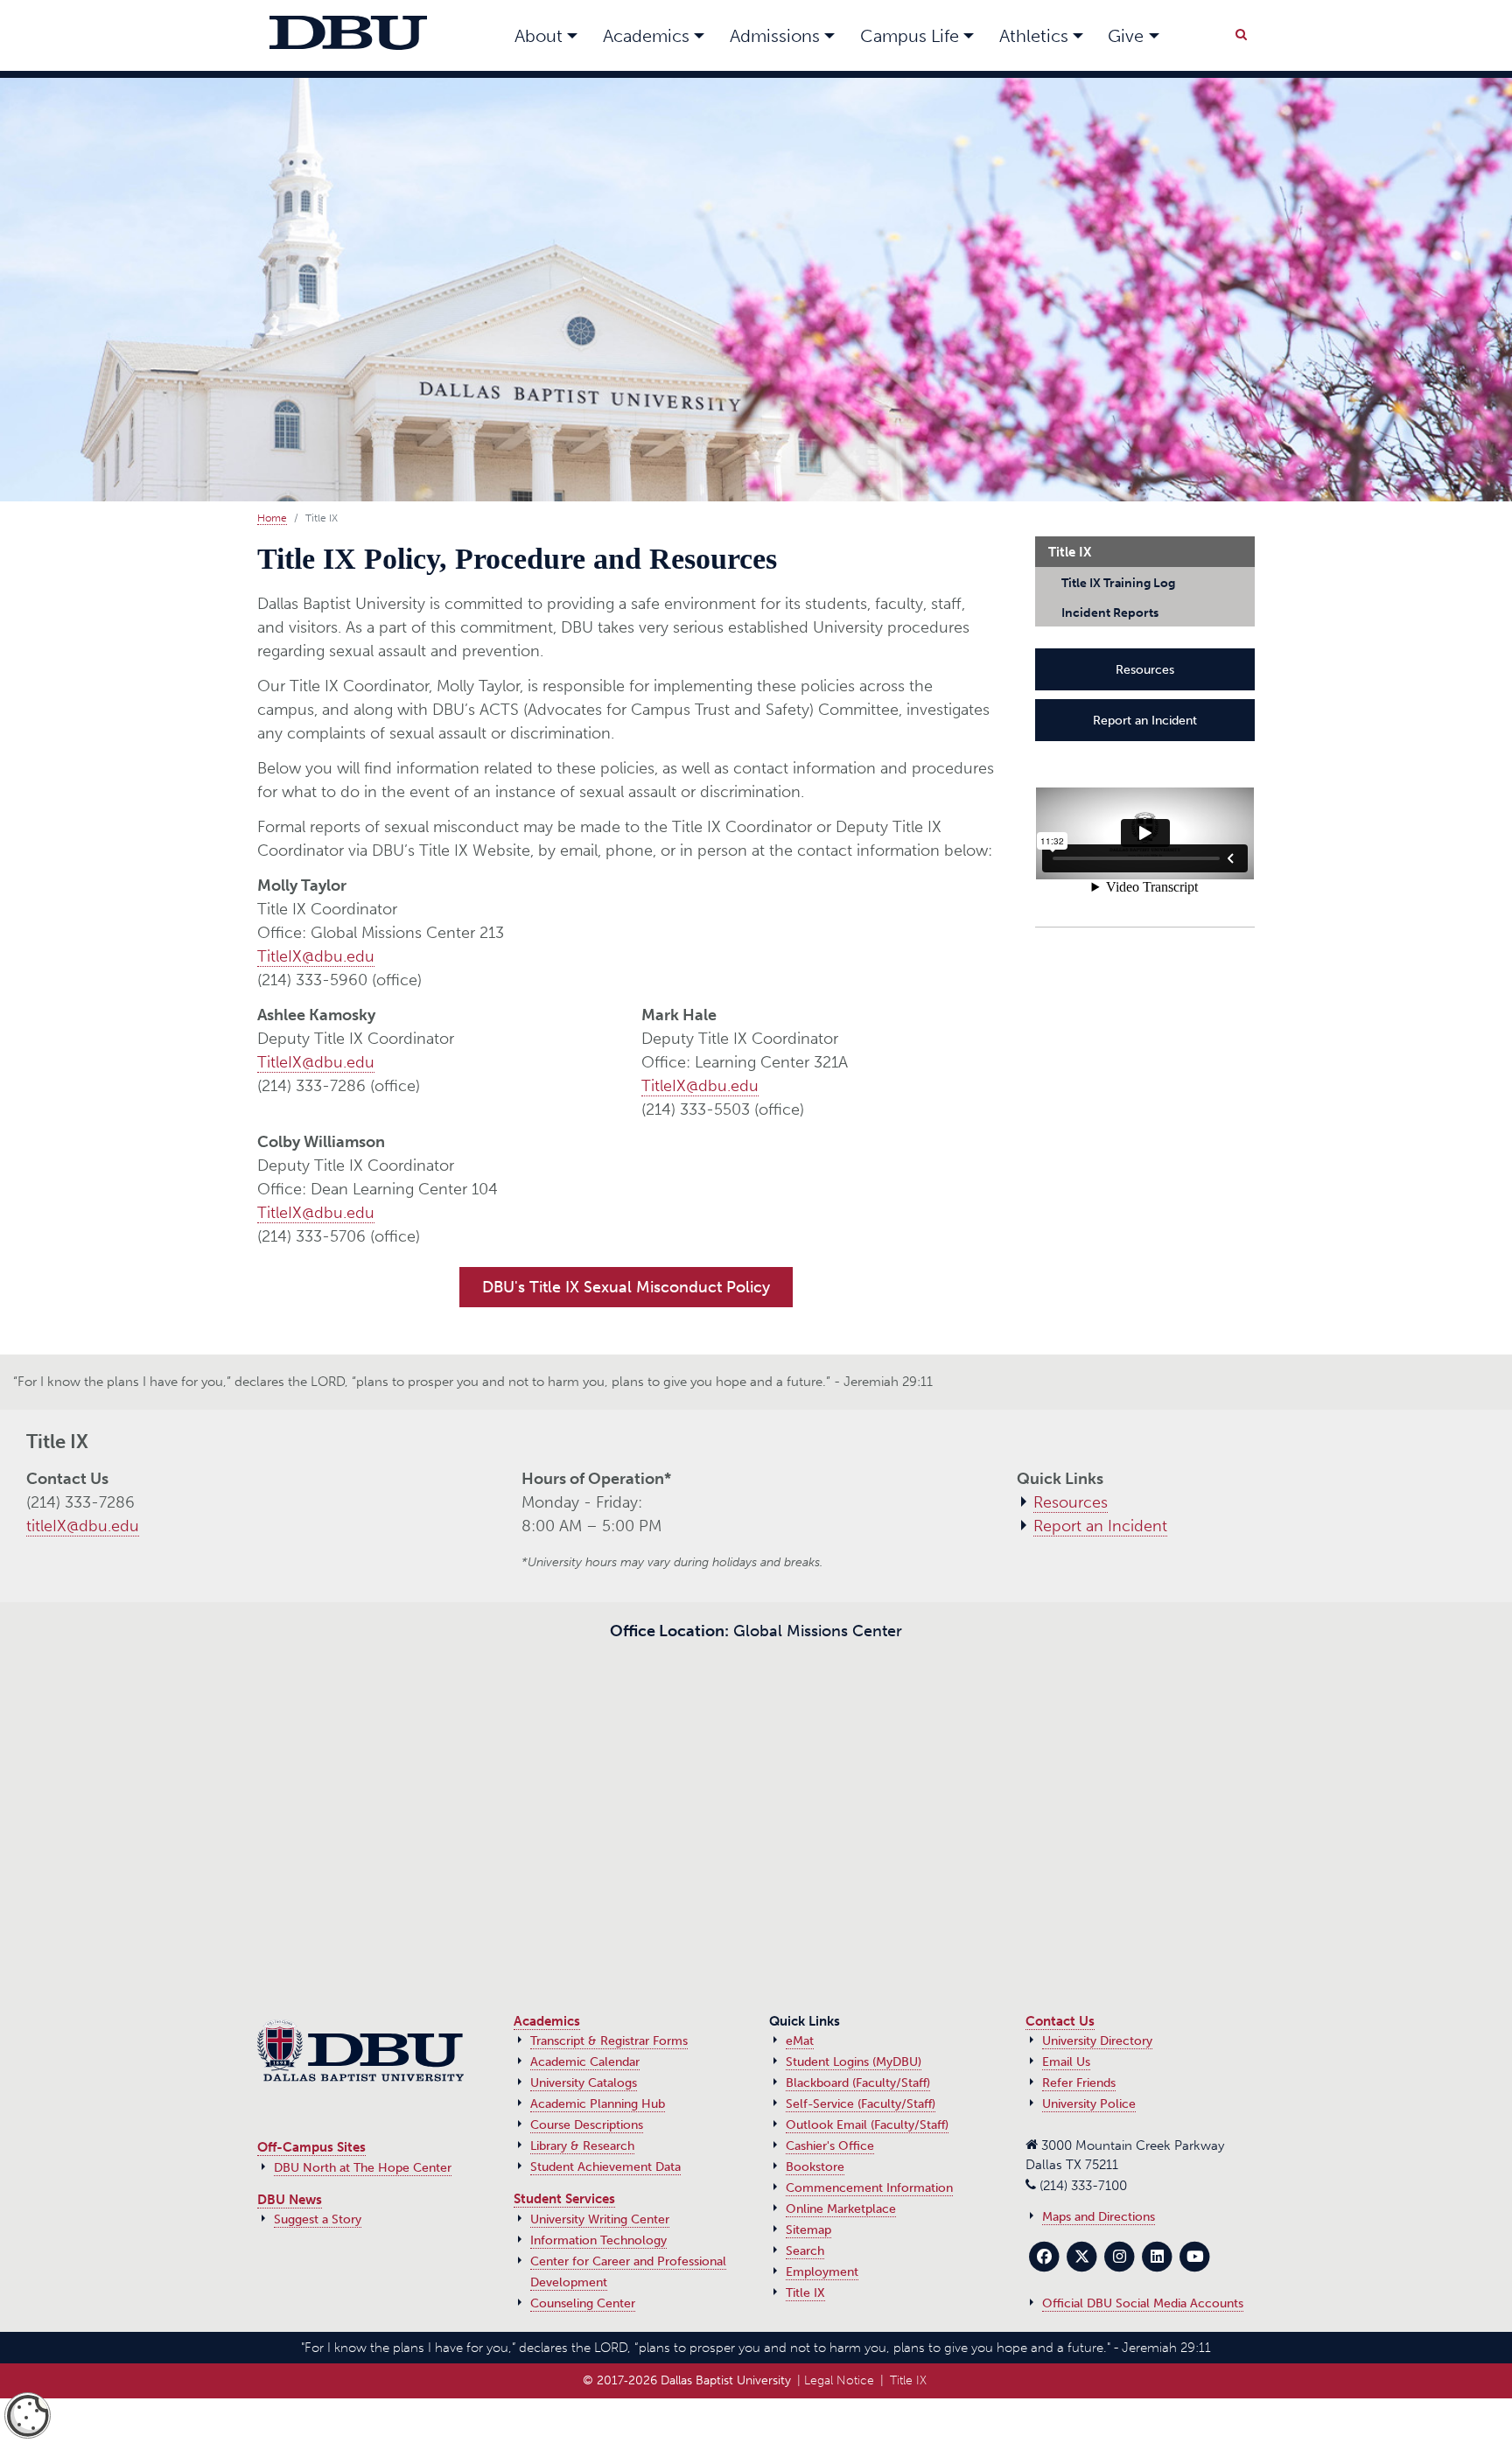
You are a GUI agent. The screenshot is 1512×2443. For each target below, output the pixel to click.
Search (805, 2251)
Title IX (805, 2293)
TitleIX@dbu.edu (316, 956)
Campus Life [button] (910, 36)
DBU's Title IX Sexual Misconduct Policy (626, 1287)
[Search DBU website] (1241, 31)
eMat (800, 2041)
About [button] (539, 36)
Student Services (564, 2199)
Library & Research (582, 2146)
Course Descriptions (587, 2125)
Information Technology (598, 2240)
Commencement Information (869, 2188)
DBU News (290, 2200)
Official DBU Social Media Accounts (1143, 2303)
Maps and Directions (1099, 2217)
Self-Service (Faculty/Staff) (861, 2104)
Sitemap (808, 2230)
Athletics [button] (1034, 36)
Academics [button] (646, 36)
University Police (1089, 2104)
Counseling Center (583, 2303)
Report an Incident (1145, 711)
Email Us (1066, 2062)
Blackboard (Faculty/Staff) (858, 2083)
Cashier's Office (830, 2146)
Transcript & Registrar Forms (609, 2041)
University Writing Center (600, 2219)
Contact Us (1060, 2021)
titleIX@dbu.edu (83, 1526)
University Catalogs (584, 2083)
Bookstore (815, 2167)
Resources (1145, 665)
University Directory (1097, 2041)
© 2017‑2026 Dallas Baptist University (687, 2380)
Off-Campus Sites (311, 2147)
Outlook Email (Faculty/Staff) (867, 2125)
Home (272, 518)
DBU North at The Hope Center (363, 2168)
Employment (822, 2272)
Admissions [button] (775, 36)
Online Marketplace (841, 2209)
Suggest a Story (318, 2219)
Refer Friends (1079, 2083)
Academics (547, 2021)
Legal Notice (839, 2380)
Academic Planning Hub (598, 2104)
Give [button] (1126, 36)
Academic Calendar (585, 2062)
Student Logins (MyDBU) (854, 2062)
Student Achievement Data (605, 2167)
